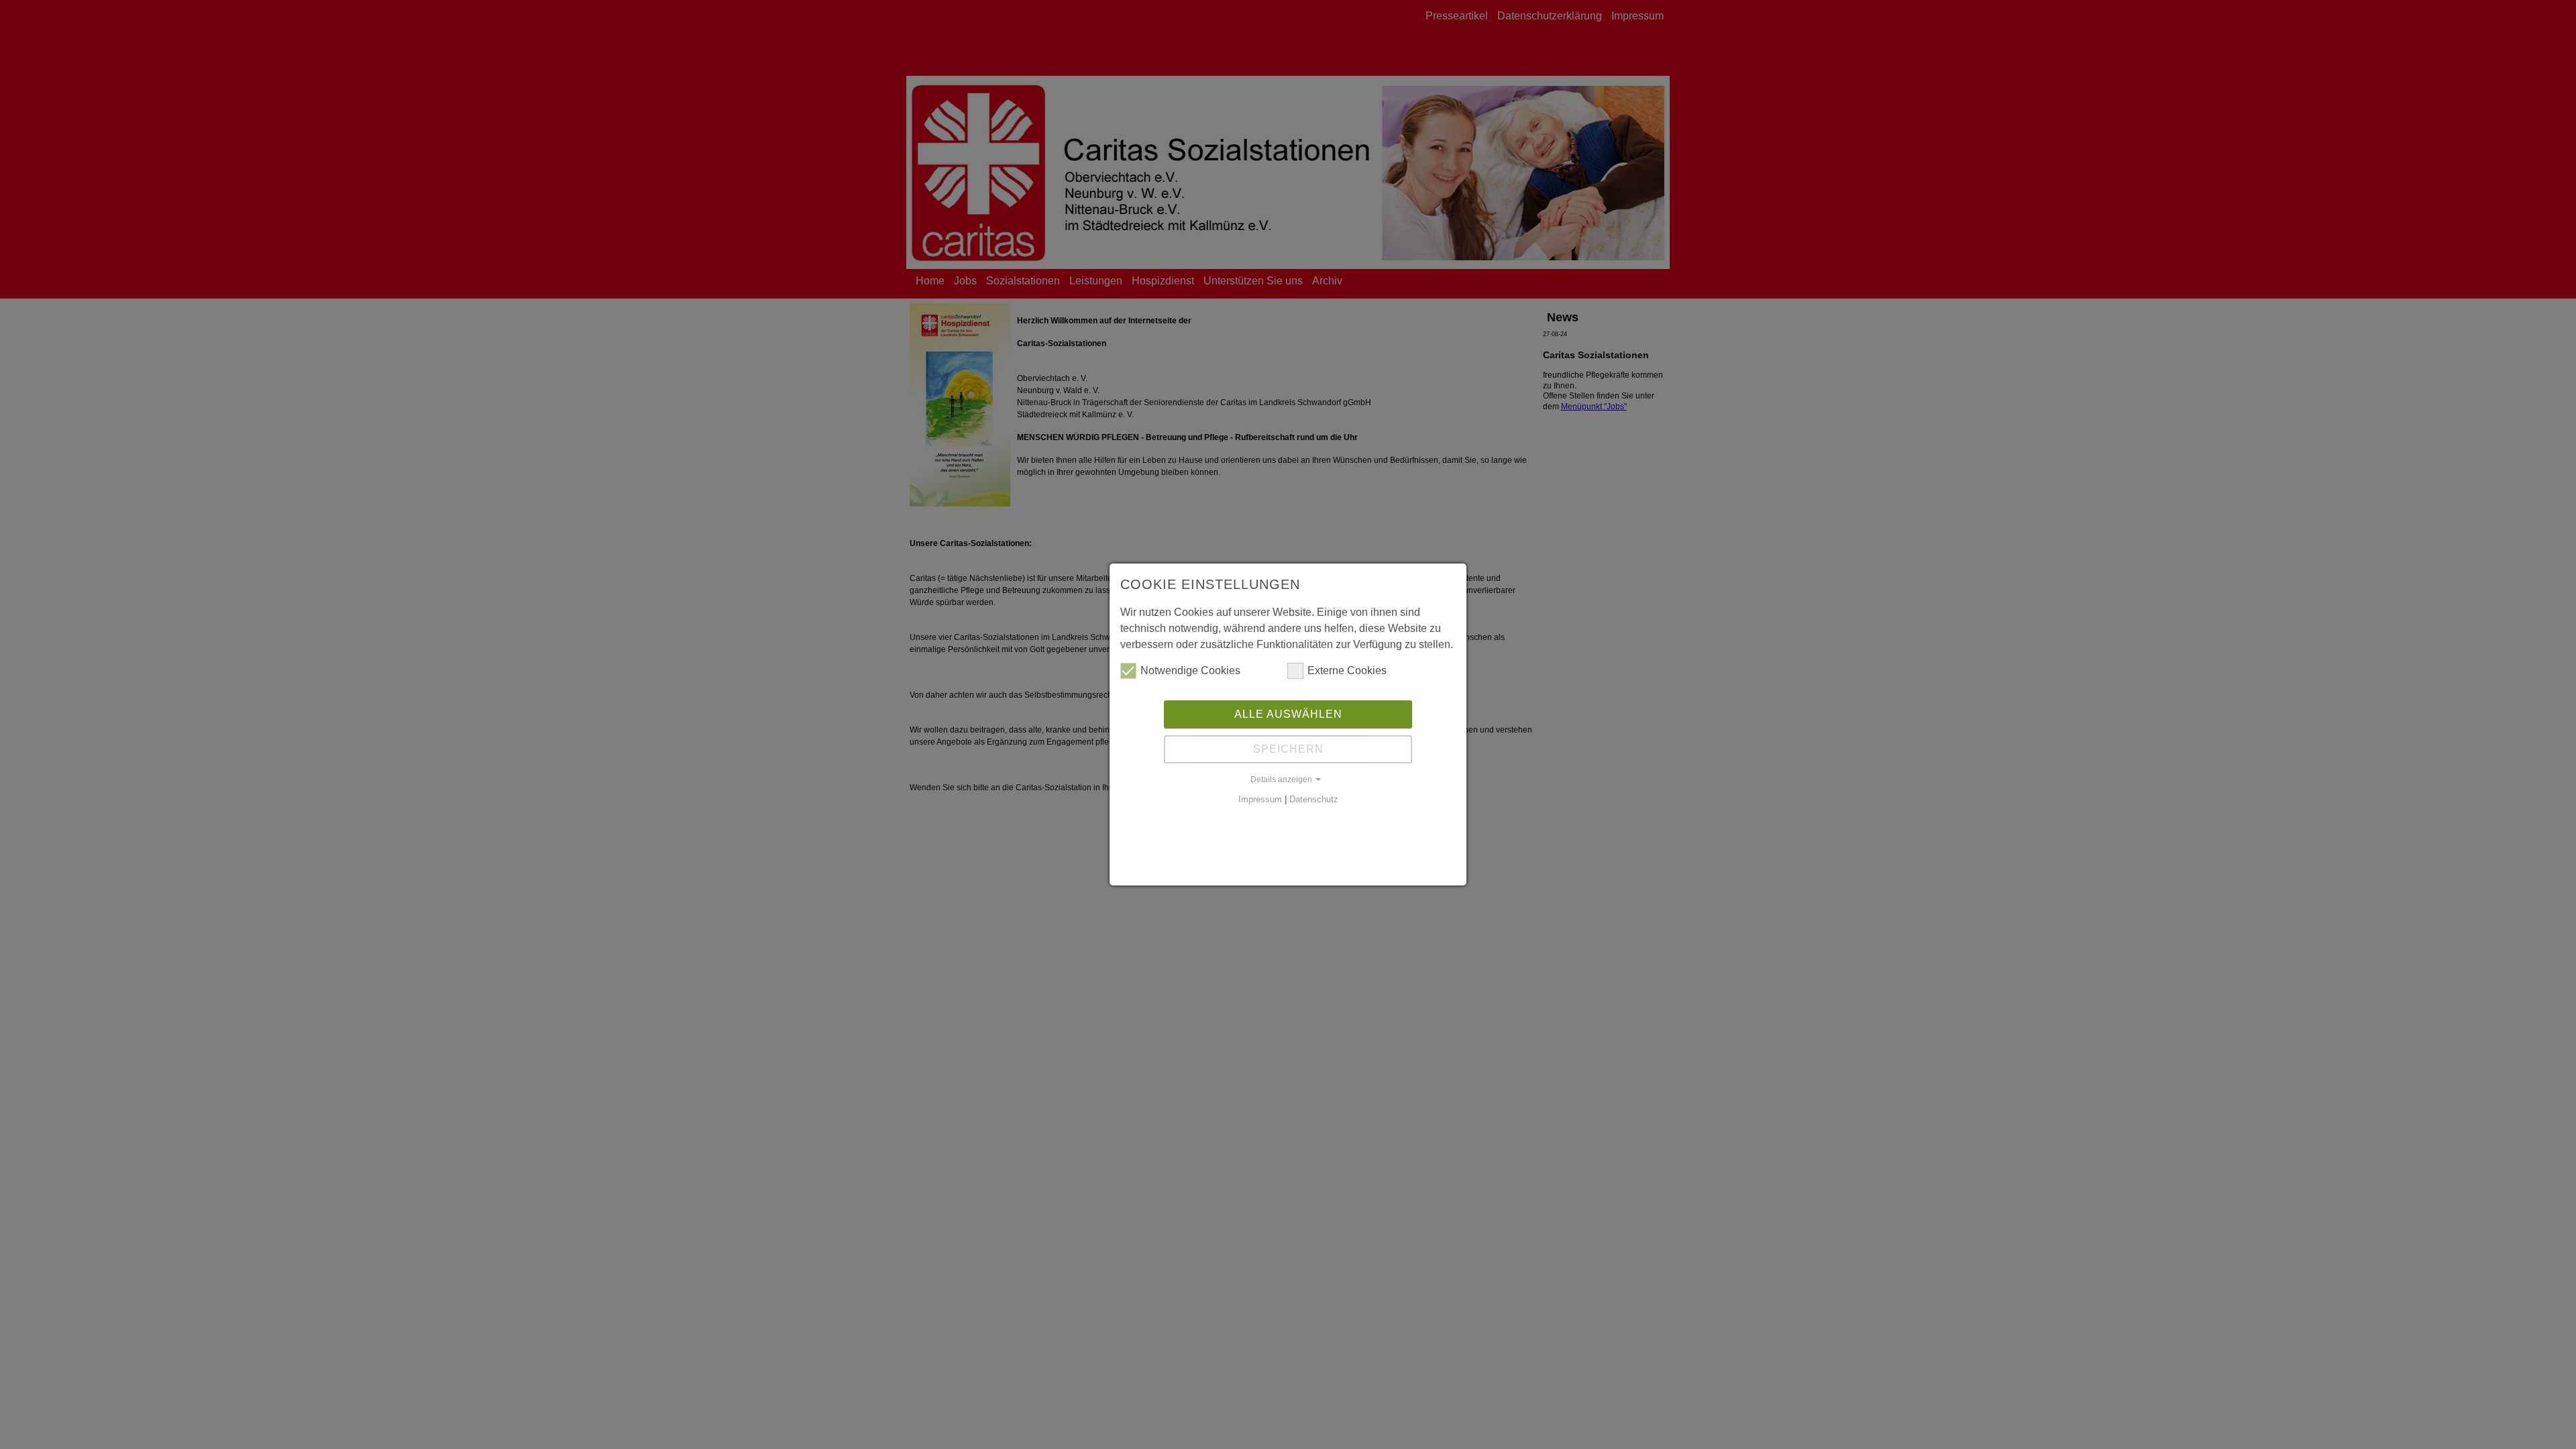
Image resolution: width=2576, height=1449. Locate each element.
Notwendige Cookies (1190, 670)
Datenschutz (1314, 799)
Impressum (1260, 799)
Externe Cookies (1347, 670)
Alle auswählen (1288, 714)
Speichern (1288, 749)
